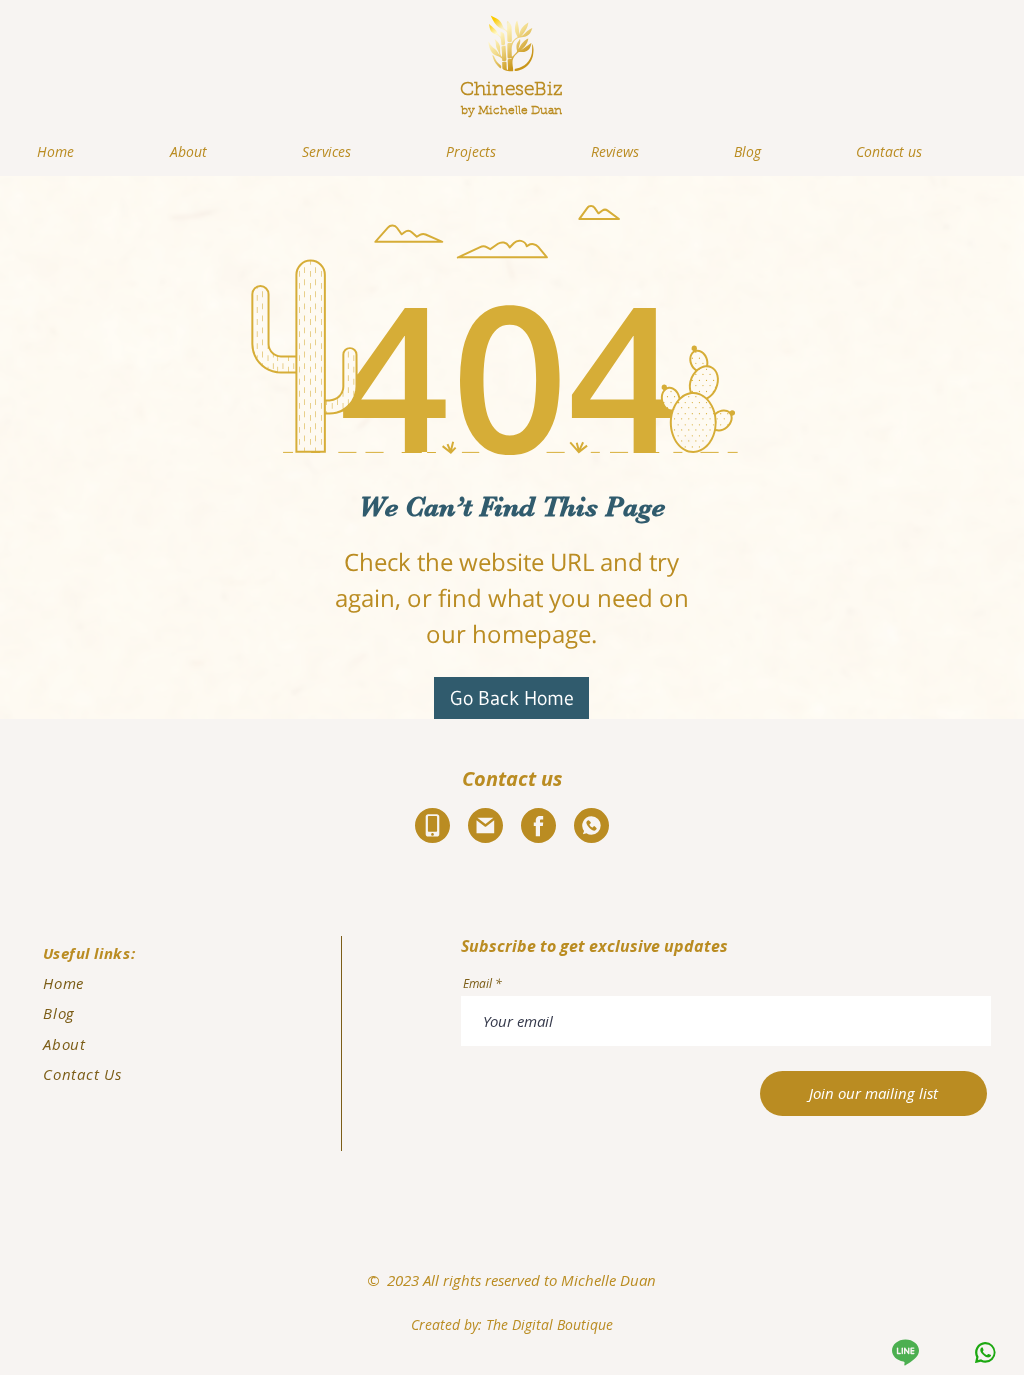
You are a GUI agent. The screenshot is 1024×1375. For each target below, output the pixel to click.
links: (112, 953)
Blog (59, 1013)
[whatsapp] (983, 1352)
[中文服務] (903, 1352)
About (64, 1044)
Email (477, 983)
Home (63, 983)
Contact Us (82, 1074)
